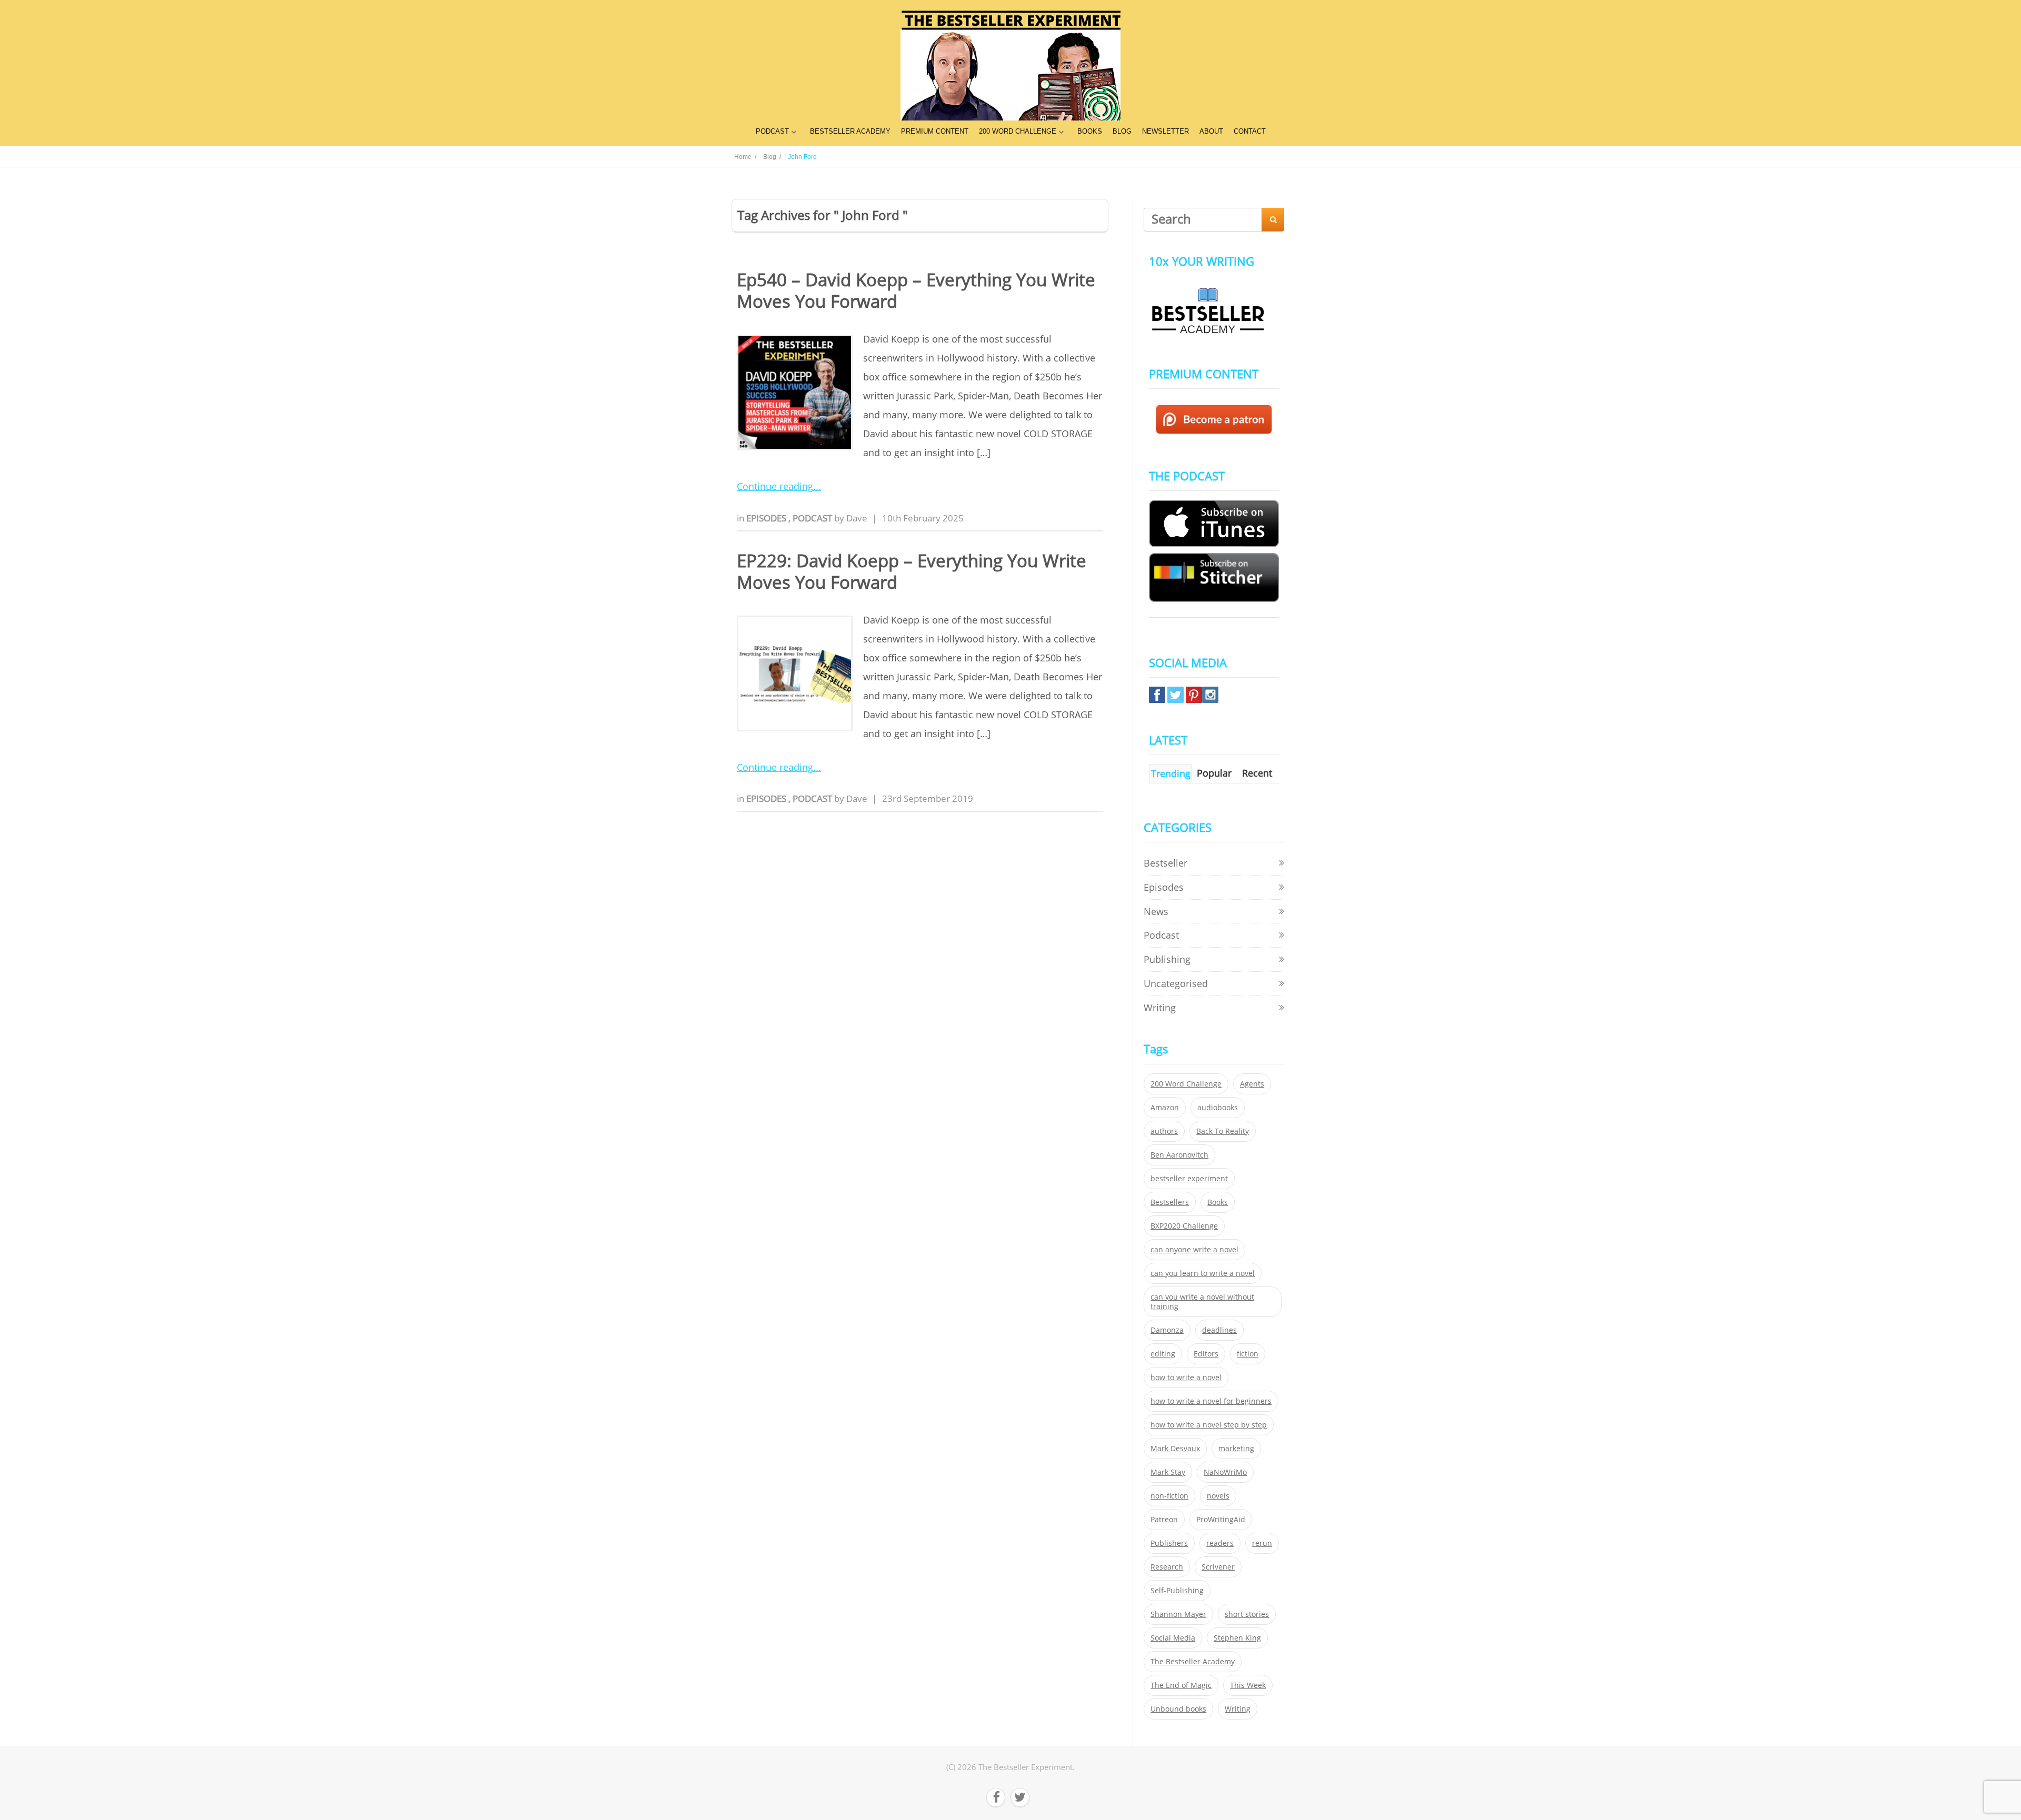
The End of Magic (1181, 1685)
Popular (1214, 773)
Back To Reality (1223, 1131)
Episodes (767, 518)
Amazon (1165, 1108)
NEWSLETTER (1165, 131)
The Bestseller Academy (1193, 1662)
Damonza (1167, 1330)
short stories (1247, 1614)
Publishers (1169, 1543)
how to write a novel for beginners (1211, 1401)
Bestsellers (1170, 1202)
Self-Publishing (1177, 1591)
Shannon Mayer (1178, 1614)
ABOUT (1211, 131)
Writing (1160, 1008)
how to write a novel (1186, 1377)
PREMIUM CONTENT (935, 131)
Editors (1206, 1354)
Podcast (813, 518)
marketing (1236, 1449)
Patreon (1164, 1520)
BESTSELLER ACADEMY (850, 131)
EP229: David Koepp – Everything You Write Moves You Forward (912, 571)
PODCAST (772, 131)
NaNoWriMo (1225, 1472)
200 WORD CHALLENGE (1018, 131)
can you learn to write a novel (1203, 1273)
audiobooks (1218, 1108)
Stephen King (1237, 1638)
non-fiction (1169, 1496)
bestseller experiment (1189, 1179)
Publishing (1167, 959)
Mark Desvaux (1175, 1449)
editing (1163, 1354)
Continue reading (775, 486)
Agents (1252, 1084)
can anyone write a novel (1194, 1250)
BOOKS (1090, 131)
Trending (1171, 773)
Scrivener (1218, 1567)
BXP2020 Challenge (1184, 1226)
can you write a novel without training (1202, 1302)
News (1156, 911)
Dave (857, 518)
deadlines (1219, 1330)
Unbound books (1178, 1709)
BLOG (1122, 131)
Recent (1257, 773)
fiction (1248, 1354)
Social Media (1173, 1638)
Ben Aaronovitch (1179, 1155)
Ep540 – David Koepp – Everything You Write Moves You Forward (916, 290)
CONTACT (1250, 131)
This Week (1248, 1685)
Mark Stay (1168, 1472)
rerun (1262, 1543)
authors (1164, 1131)
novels (1218, 1496)
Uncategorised (1176, 983)
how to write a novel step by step (1209, 1425)
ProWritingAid (1221, 1520)
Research (1167, 1567)
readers (1220, 1543)
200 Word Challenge (1186, 1084)
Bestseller (1165, 863)
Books (1218, 1202)
